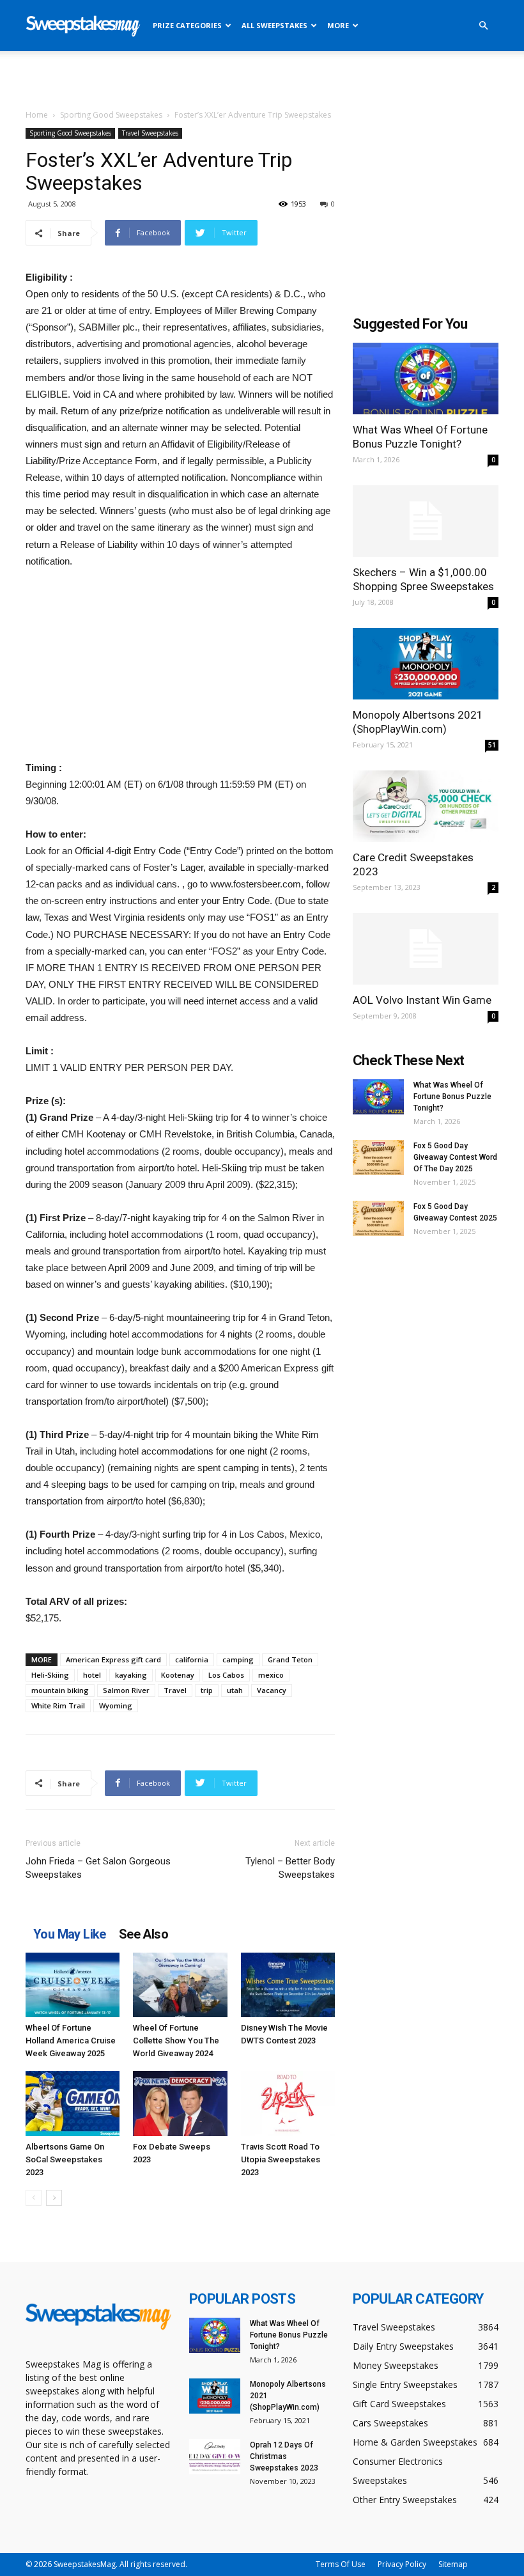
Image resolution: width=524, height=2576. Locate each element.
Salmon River (126, 1690)
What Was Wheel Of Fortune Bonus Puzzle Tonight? (452, 1097)
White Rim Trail (58, 1706)
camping (238, 1659)
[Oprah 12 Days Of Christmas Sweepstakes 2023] (215, 2457)
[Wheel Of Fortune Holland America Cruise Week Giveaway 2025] (73, 1985)
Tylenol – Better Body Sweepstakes (290, 1868)
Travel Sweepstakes (150, 133)
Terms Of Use (341, 2564)
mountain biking (60, 1690)
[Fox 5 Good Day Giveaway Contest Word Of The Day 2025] (378, 1158)
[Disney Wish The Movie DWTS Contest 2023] (288, 1985)
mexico (271, 1675)
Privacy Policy (402, 2564)
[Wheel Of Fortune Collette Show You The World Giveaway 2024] (180, 1985)
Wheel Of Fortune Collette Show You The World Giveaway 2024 (176, 2041)
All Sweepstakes (274, 25)
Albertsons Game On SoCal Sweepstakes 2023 (65, 2159)
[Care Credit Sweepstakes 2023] (426, 806)
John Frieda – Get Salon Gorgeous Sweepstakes (98, 1868)
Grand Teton (290, 1659)
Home (37, 115)
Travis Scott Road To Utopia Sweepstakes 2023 (281, 2159)
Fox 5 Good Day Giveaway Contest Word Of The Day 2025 (455, 1157)
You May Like (70, 1934)
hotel (92, 1675)
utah (235, 1690)
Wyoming (116, 1706)
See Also (143, 1934)
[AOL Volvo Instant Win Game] (426, 949)
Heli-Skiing (50, 1675)
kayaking (131, 1675)
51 (492, 745)
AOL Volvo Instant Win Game (422, 1000)
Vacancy (272, 1690)
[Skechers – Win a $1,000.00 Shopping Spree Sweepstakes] (426, 521)
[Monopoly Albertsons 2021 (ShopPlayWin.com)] (426, 664)
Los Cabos (226, 1675)
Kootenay (178, 1675)
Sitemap (453, 2564)
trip (207, 1690)
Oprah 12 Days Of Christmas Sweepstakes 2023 (284, 2456)
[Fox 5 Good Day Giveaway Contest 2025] (378, 1218)
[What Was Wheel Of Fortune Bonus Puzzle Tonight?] (426, 379)
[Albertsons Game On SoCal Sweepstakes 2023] (73, 2103)
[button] (483, 26)
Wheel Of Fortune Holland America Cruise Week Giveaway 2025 (71, 2041)
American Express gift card (113, 1659)
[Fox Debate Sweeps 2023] (180, 2103)
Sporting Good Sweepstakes (111, 115)
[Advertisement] (262, 79)
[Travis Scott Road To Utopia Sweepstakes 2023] (288, 2103)
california (192, 1659)
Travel (175, 1690)
